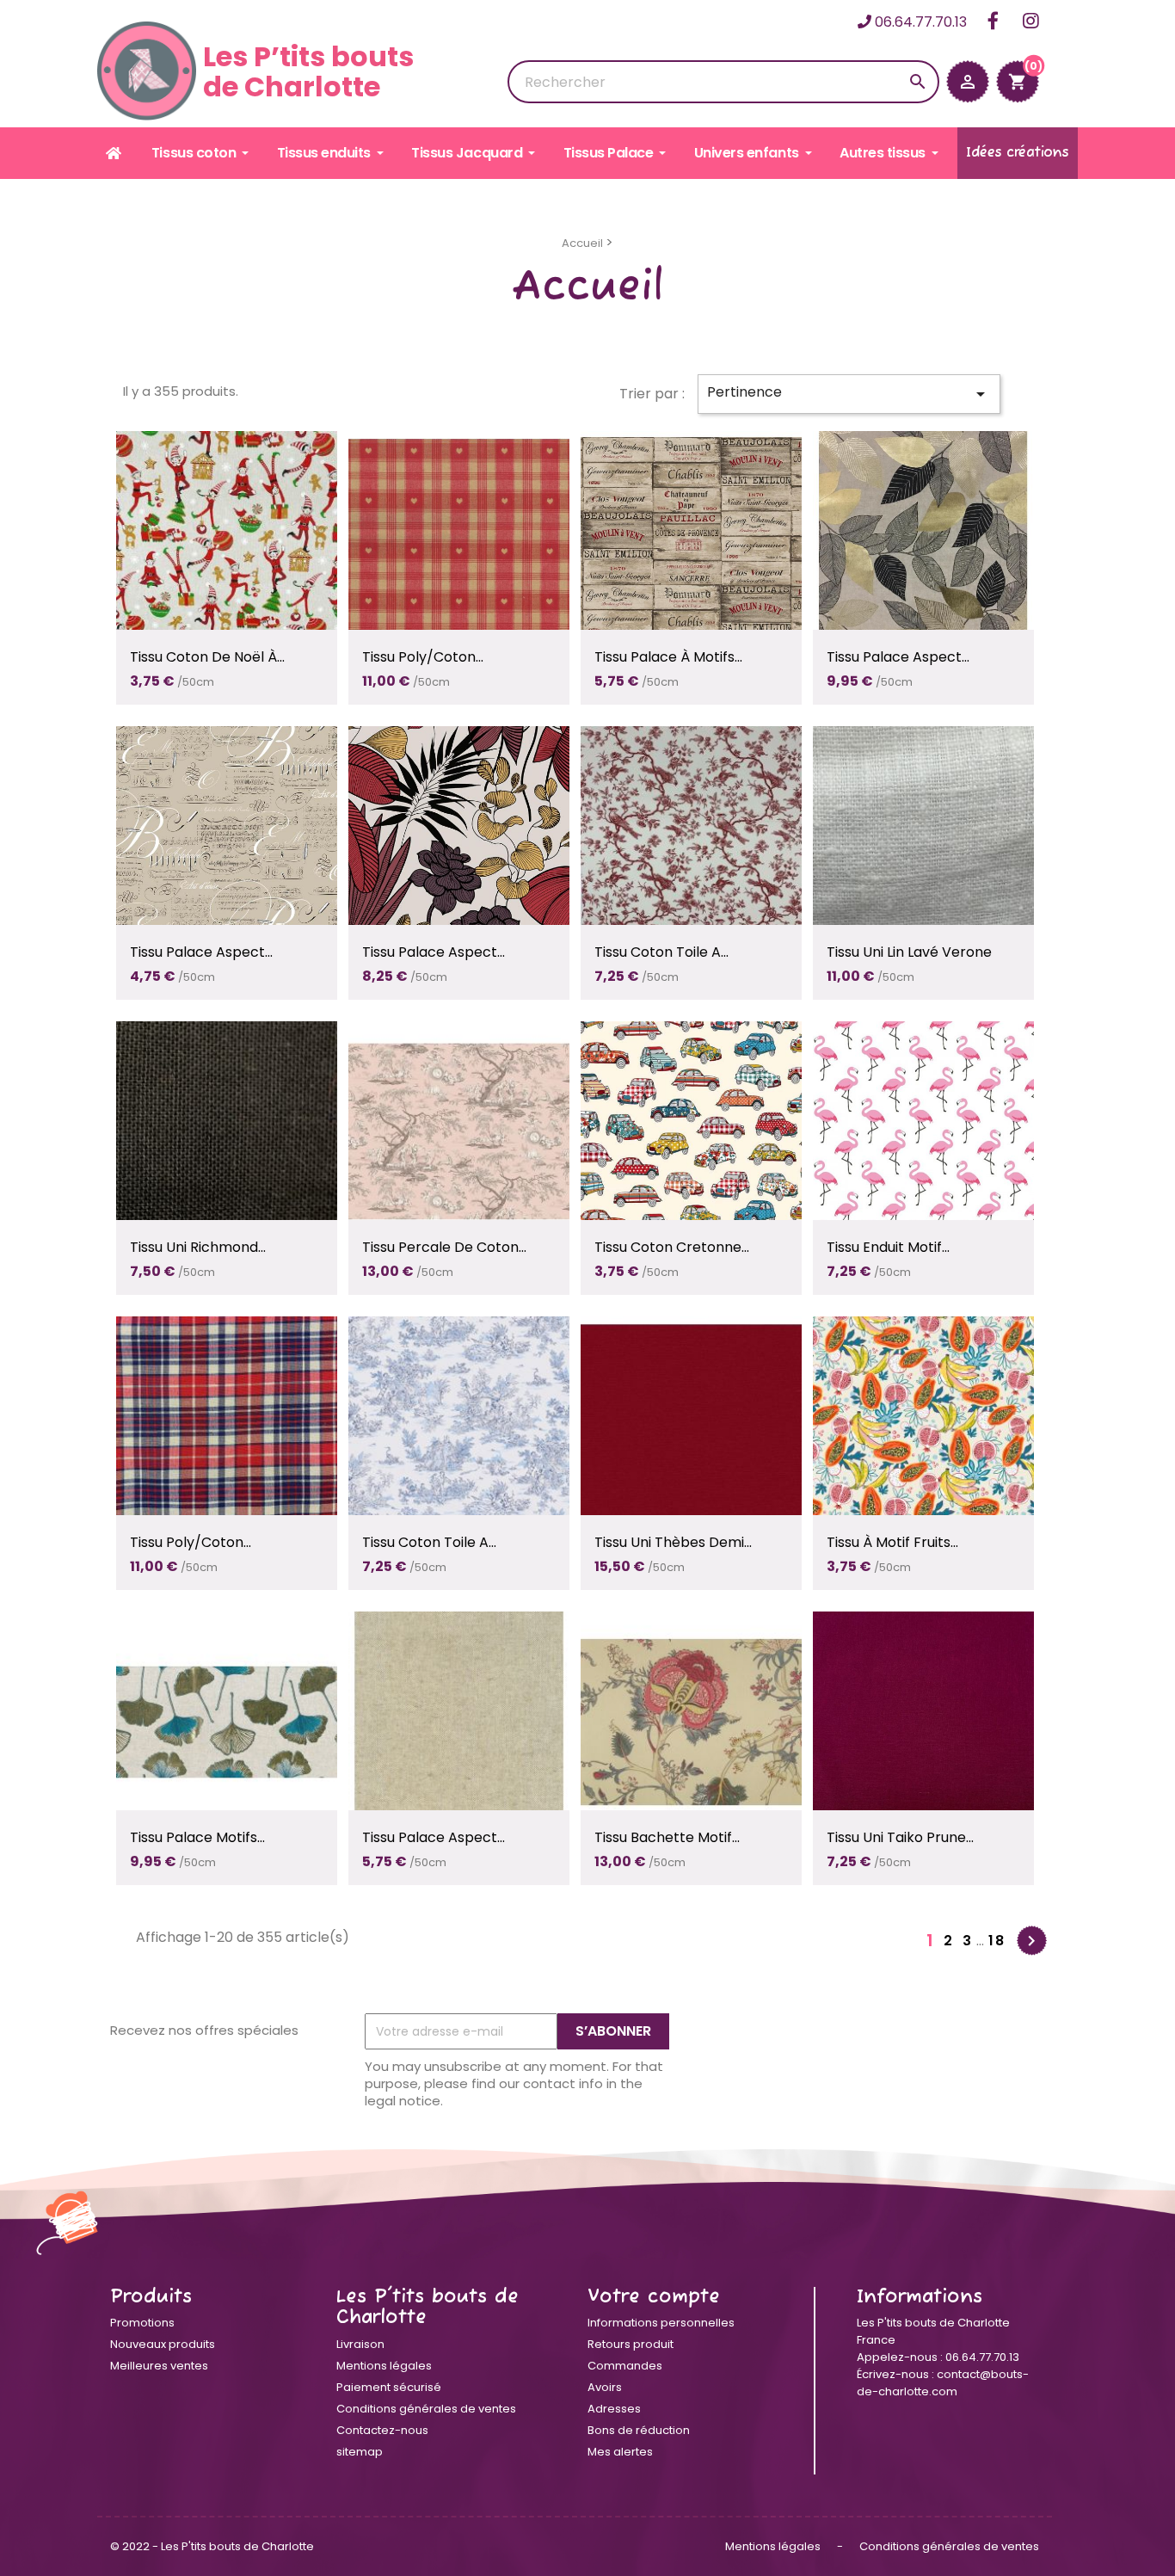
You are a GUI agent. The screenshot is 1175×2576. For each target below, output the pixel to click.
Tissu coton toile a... (661, 952)
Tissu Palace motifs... (197, 1837)
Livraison (360, 2344)
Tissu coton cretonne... (672, 1247)
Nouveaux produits (163, 2344)
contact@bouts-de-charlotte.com (943, 2383)
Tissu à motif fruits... (892, 1542)
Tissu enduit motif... (888, 1247)
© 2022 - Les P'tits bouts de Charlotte (212, 2546)
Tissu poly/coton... (423, 657)
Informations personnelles (661, 2323)
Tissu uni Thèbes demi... (673, 1542)
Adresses (614, 2409)
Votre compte (654, 2297)
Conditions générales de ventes (426, 2409)
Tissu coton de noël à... (207, 657)
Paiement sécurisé (389, 2387)
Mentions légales (384, 2366)
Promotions (142, 2323)
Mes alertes (620, 2452)
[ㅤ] (115, 153)
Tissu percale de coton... (444, 1247)
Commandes (625, 2366)
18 (997, 1941)
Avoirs (605, 2387)
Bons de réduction (639, 2430)
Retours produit (631, 2344)
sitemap (360, 2452)
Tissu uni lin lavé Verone (909, 952)
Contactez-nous (382, 2430)
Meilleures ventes (159, 2366)
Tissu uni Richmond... (198, 1247)
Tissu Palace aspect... (898, 657)
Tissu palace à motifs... (668, 657)
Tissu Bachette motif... (667, 1837)
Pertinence (849, 393)
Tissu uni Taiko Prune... (900, 1837)
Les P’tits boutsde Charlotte (308, 71)
